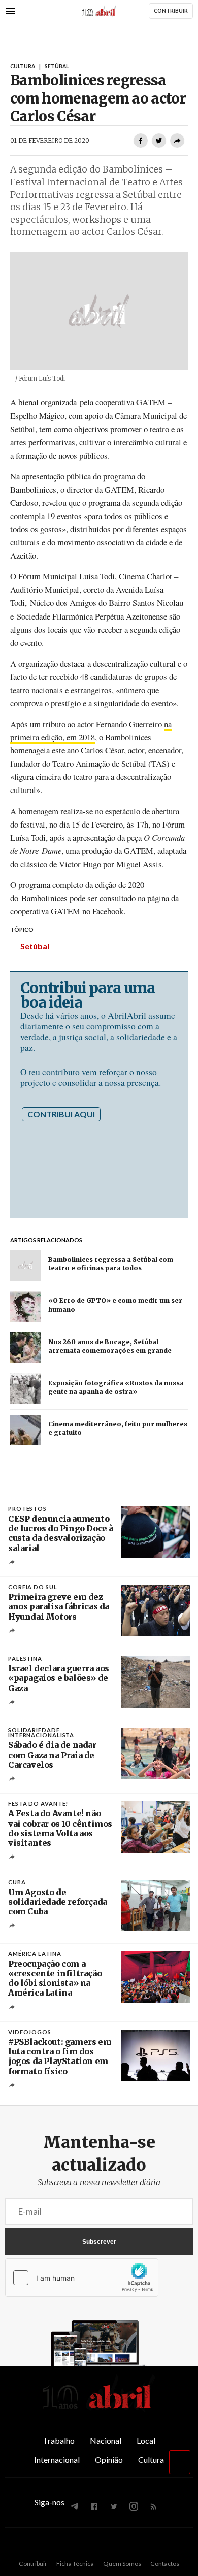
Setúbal (35, 946)
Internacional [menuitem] (57, 2460)
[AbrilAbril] (99, 2409)
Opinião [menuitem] (109, 2460)
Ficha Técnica (75, 2564)
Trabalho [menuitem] (59, 2440)
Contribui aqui (61, 1114)
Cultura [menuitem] (151, 2460)
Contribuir (33, 2564)
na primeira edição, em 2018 (91, 730)
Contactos (165, 2564)
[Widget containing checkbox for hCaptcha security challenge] (82, 2278)
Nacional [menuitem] (106, 2440)
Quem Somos (122, 2564)
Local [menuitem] (146, 2440)
